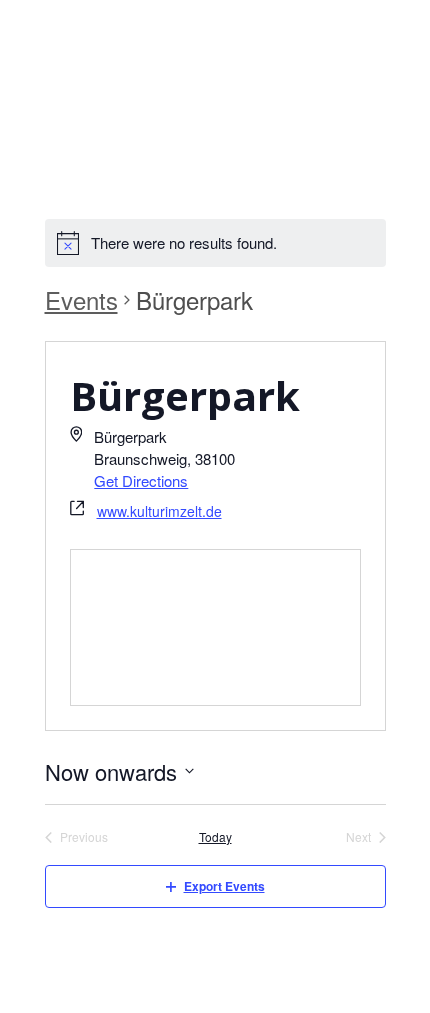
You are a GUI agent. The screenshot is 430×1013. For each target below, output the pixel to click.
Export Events (224, 886)
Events (81, 300)
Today (215, 837)
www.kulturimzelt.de (159, 511)
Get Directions (141, 480)
